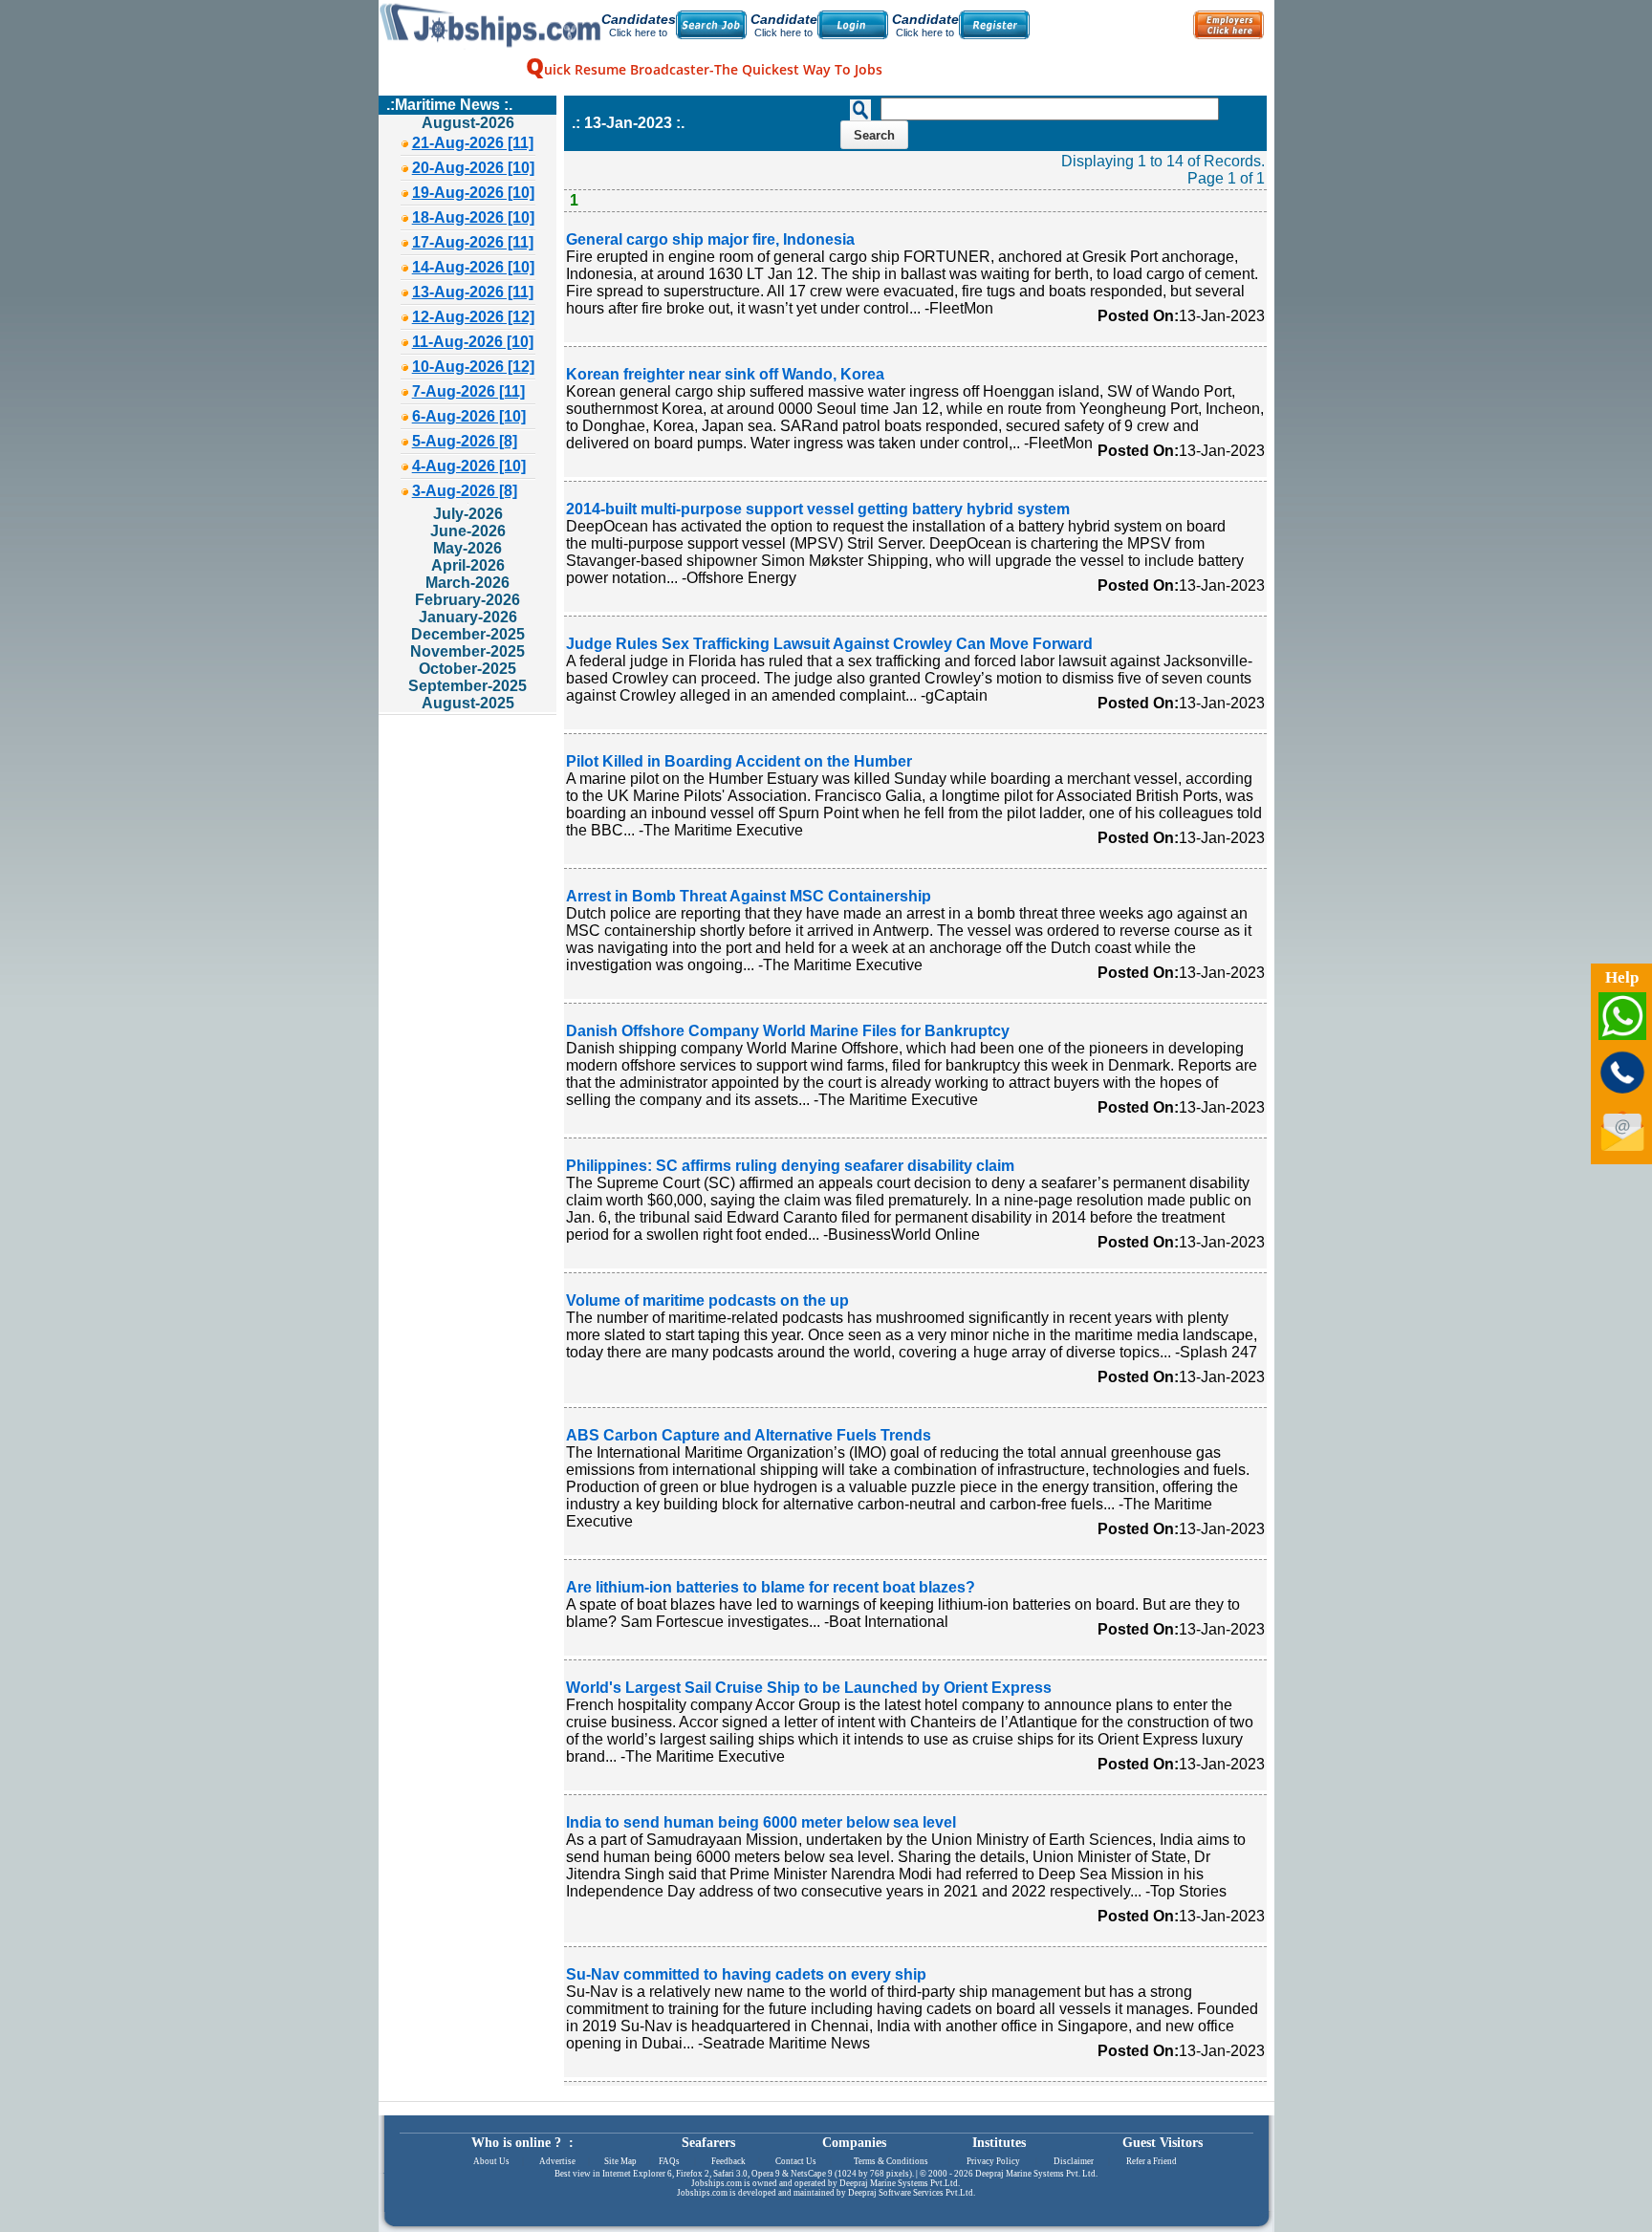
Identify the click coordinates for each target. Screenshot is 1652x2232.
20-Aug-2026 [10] (473, 168)
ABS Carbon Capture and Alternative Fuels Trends (749, 1435)
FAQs (669, 2161)
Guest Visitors (1163, 2143)
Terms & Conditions (891, 2161)
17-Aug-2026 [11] (473, 242)
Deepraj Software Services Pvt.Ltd (911, 2193)
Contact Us (796, 2161)
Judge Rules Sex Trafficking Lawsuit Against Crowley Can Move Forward (829, 644)
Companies (854, 2143)
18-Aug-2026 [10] (473, 217)
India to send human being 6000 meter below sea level (761, 1822)
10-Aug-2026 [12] (473, 367)
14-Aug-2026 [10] (473, 267)
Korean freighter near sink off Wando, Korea (725, 374)
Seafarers (708, 2143)
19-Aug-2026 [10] (473, 193)
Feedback (728, 2161)
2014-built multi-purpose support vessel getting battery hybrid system (818, 509)
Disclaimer (1074, 2161)
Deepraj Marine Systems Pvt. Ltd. (1036, 2174)
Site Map (620, 2161)
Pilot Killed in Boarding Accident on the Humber (739, 761)
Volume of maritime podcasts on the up (707, 1300)
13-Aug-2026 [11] (473, 292)
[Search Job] (711, 25)
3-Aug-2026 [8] (465, 491)
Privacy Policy (993, 2161)
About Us (491, 2161)
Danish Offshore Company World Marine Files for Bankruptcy (788, 1031)
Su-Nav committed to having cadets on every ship (746, 1974)
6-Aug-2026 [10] (469, 416)
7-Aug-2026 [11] (468, 391)
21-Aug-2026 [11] (473, 143)
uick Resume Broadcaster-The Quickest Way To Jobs (704, 69)
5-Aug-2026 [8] (465, 441)
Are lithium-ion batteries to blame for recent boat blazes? (771, 1587)
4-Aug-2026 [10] (469, 466)
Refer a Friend (1152, 2161)
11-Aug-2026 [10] (473, 342)
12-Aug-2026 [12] (473, 317)
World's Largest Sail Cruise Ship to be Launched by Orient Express (809, 1688)
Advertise (557, 2161)
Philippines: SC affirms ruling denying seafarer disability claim (790, 1166)
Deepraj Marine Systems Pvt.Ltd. (900, 2183)
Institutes (999, 2143)
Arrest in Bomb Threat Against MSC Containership (749, 896)
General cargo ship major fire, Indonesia (710, 239)
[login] (853, 25)
